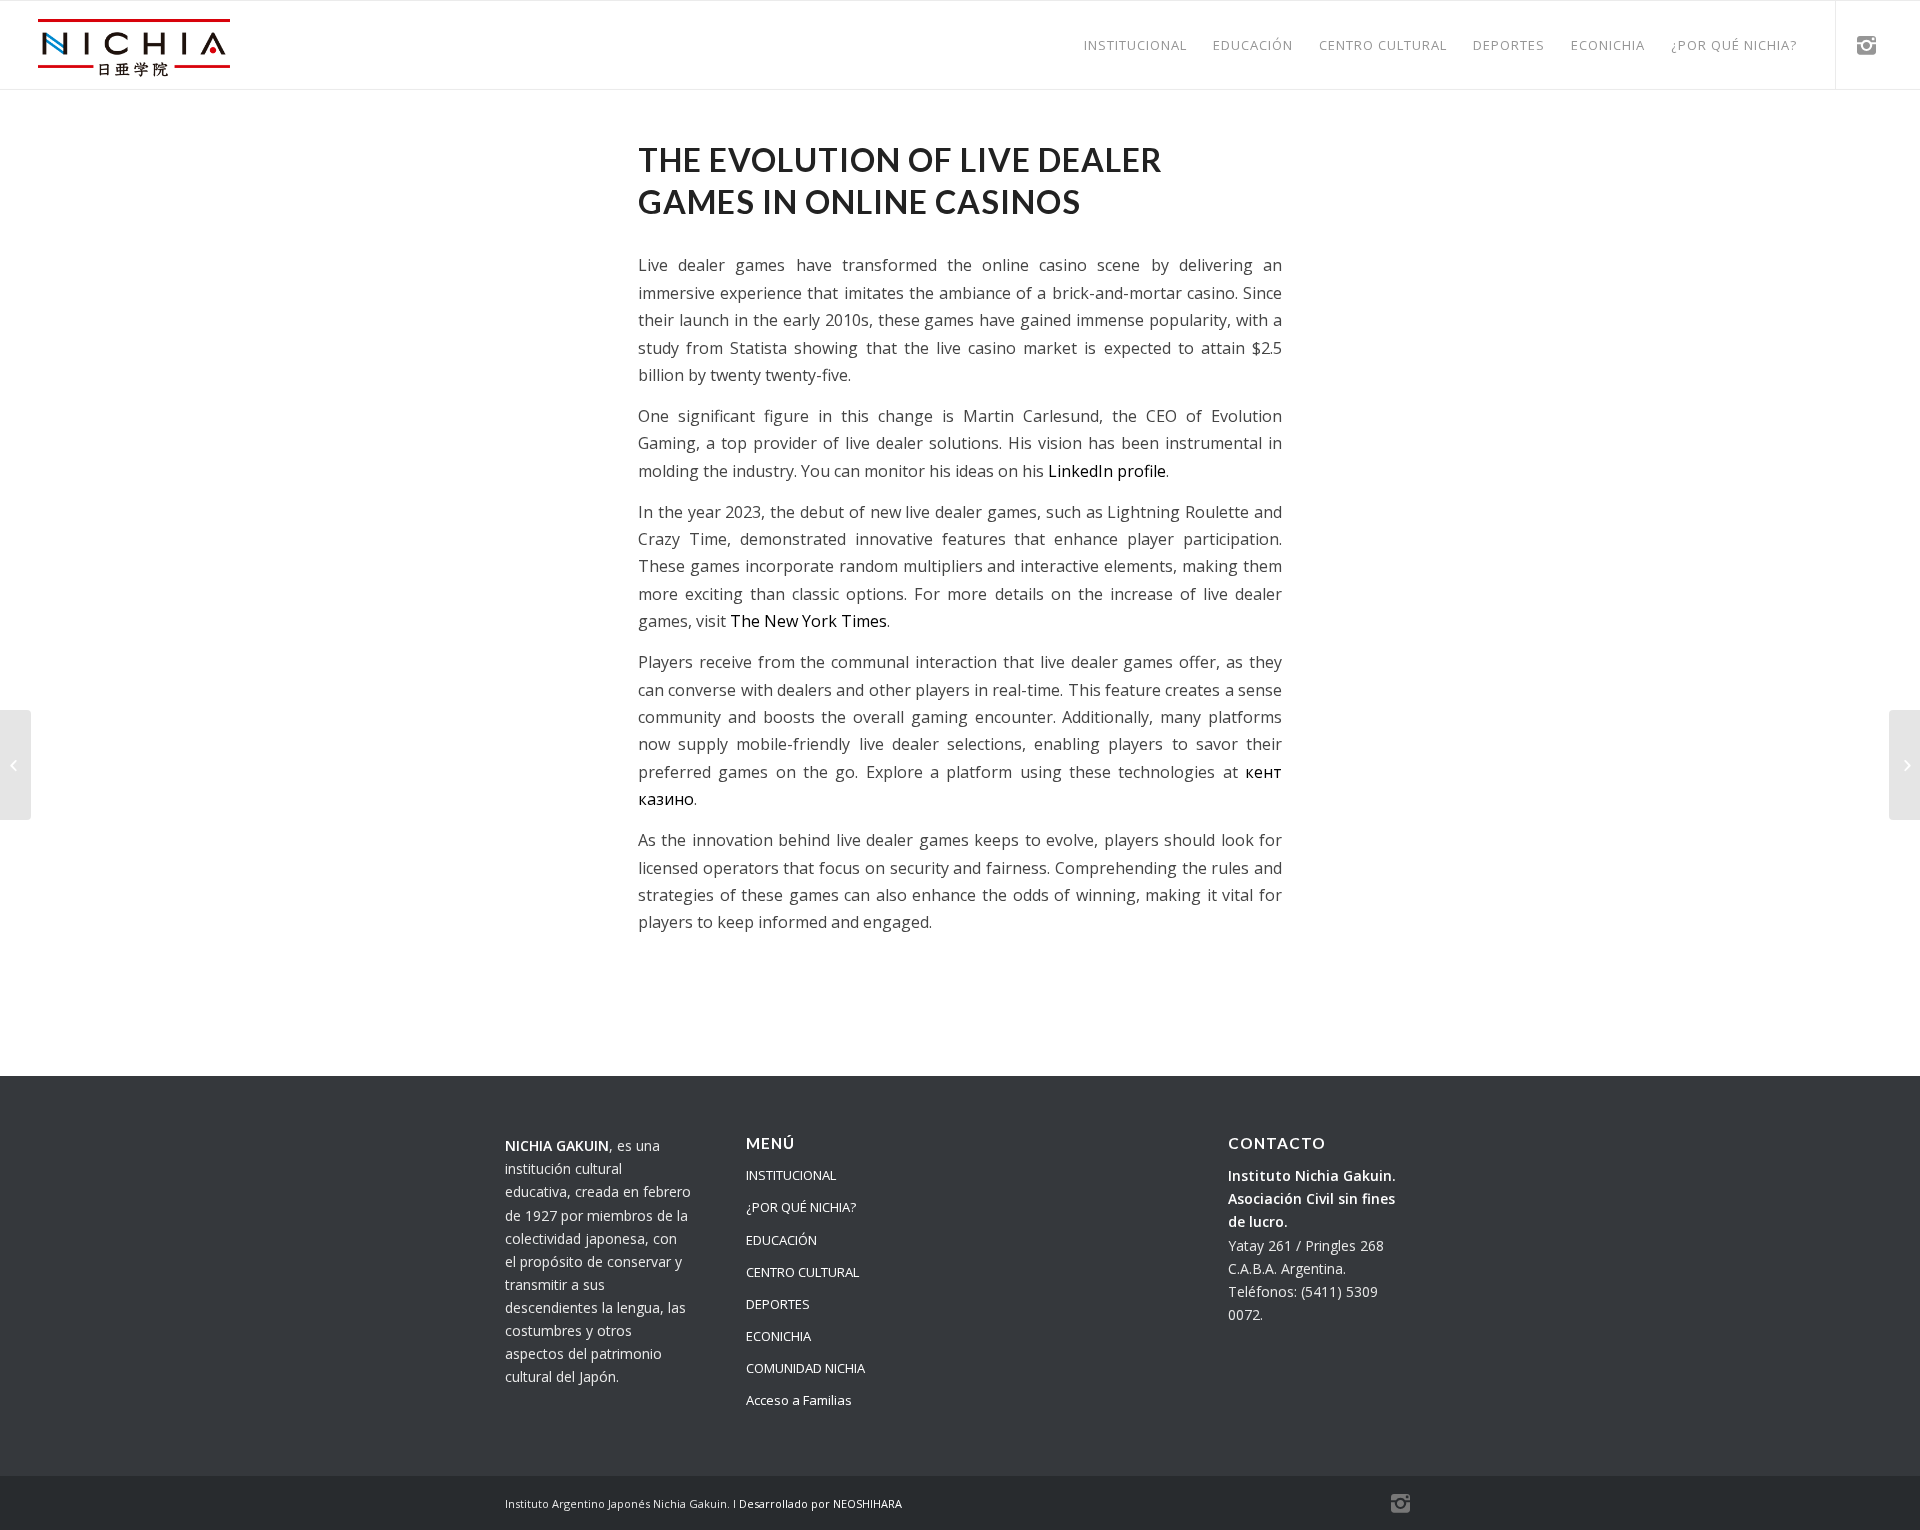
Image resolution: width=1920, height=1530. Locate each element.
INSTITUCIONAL (791, 1175)
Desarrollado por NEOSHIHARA (820, 1503)
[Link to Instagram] (1867, 44)
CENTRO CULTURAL (802, 1272)
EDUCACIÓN (781, 1240)
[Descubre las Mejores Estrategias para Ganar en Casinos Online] (15, 765)
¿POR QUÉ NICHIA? (801, 1207)
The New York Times (808, 621)
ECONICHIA (778, 1336)
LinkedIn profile (1107, 471)
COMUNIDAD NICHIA (805, 1368)
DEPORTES (778, 1304)
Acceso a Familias (799, 1400)
